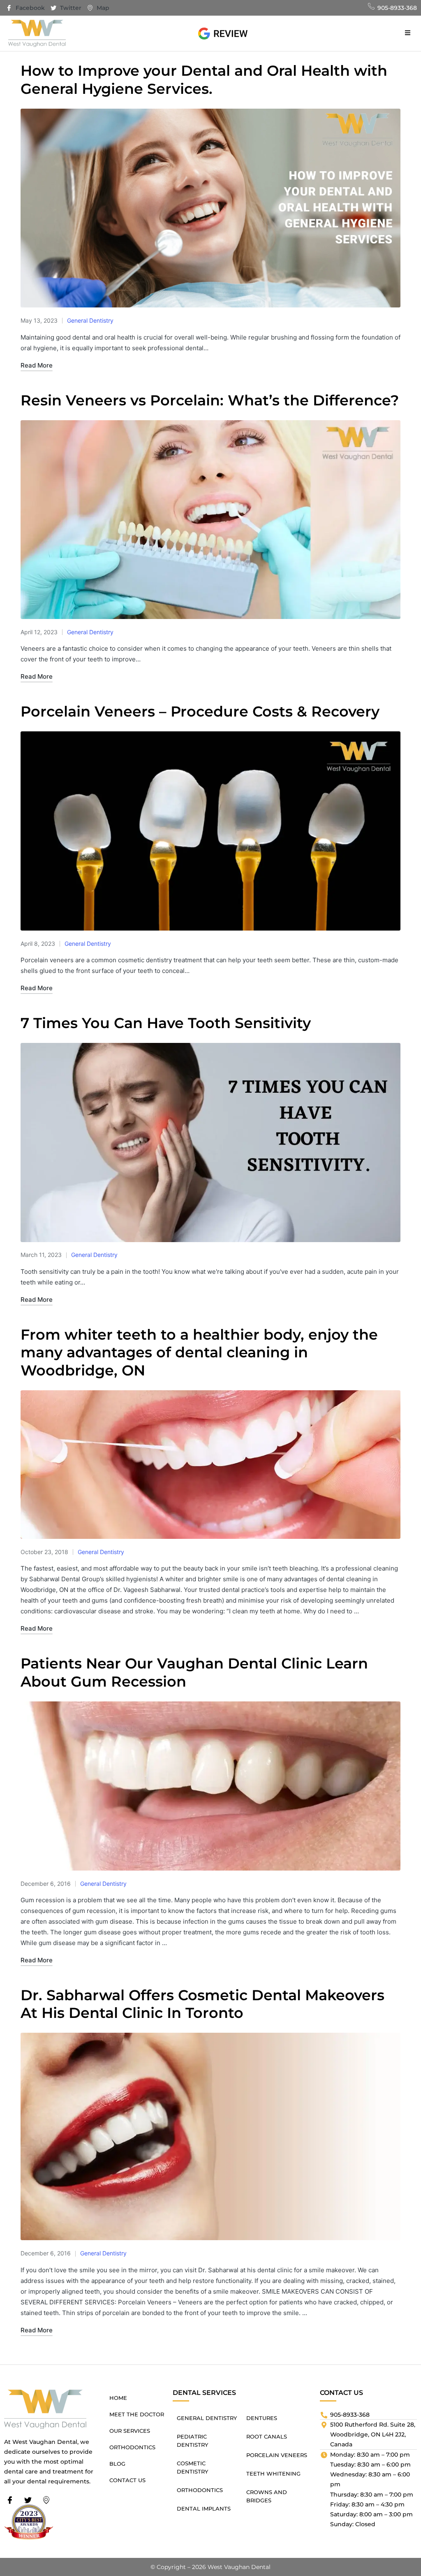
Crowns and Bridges (267, 2496)
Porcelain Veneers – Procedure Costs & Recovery (200, 711)
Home (118, 2398)
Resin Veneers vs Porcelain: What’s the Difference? (210, 400)
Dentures (262, 2418)
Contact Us (127, 2480)
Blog (117, 2464)
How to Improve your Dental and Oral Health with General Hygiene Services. (204, 80)
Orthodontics (132, 2447)
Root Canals (267, 2436)
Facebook (29, 8)
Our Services (130, 2431)
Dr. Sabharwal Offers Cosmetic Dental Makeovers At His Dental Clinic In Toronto (202, 2004)
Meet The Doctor (137, 2414)
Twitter (70, 8)
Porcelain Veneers (277, 2455)
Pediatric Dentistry (192, 2441)
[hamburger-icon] (408, 33)
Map (102, 8)
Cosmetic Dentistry (192, 2467)
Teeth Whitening (273, 2474)
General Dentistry (90, 320)
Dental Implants (204, 2509)
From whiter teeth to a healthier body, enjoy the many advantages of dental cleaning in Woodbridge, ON (199, 1353)
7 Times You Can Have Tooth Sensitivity (166, 1023)
